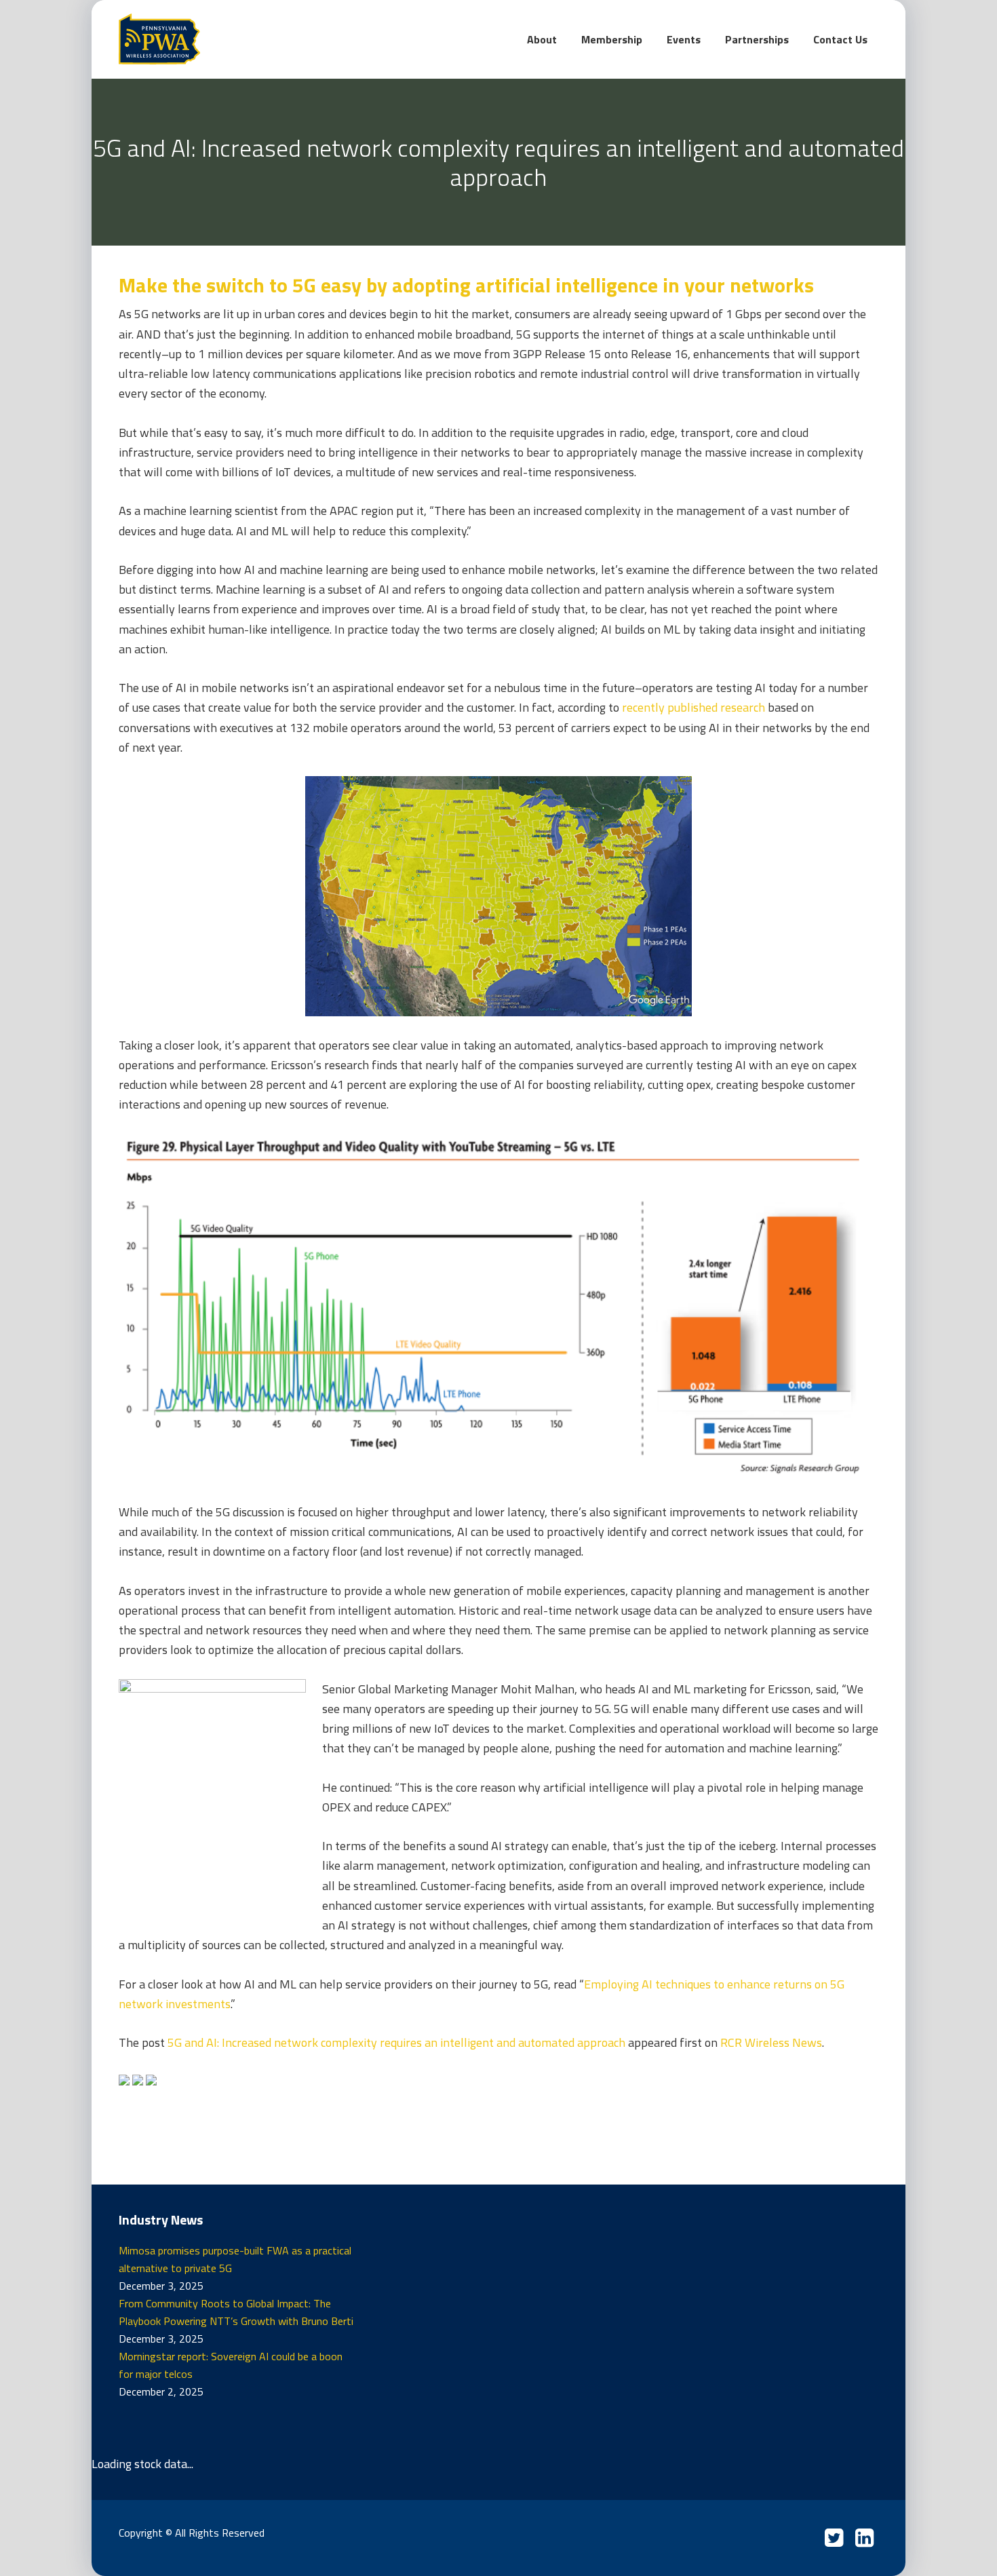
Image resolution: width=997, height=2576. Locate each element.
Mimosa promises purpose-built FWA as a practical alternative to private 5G (235, 2259)
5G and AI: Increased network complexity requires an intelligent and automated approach (396, 2042)
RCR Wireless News (771, 2042)
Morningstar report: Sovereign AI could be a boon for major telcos (231, 2365)
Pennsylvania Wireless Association (220, 39)
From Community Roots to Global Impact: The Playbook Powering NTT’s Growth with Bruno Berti (236, 2312)
